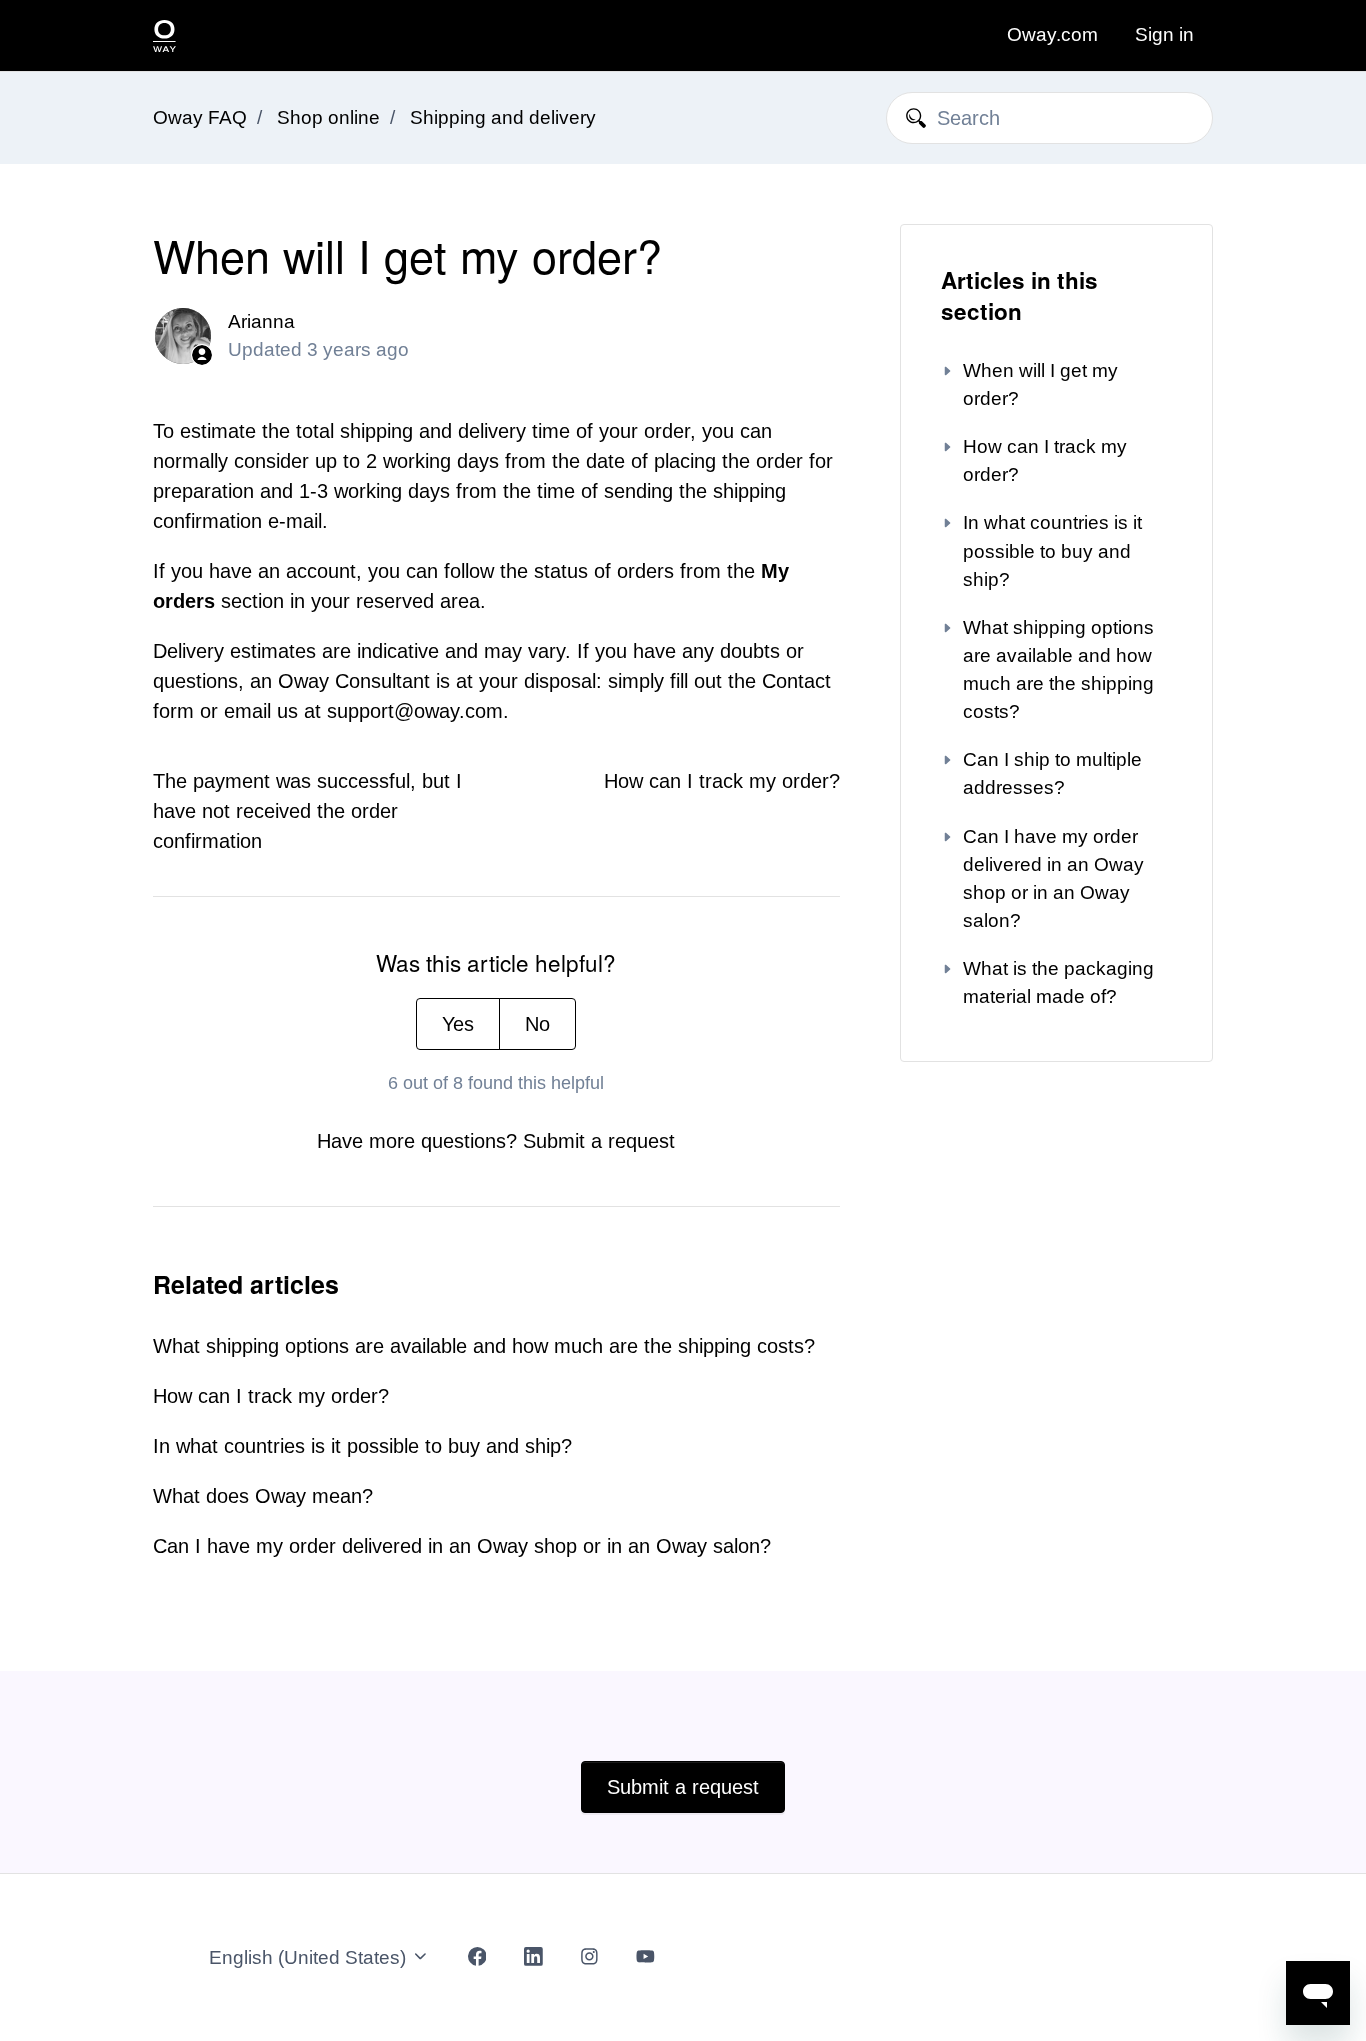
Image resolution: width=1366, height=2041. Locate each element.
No (537, 1024)
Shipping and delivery (503, 117)
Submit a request (599, 1141)
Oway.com (1052, 34)
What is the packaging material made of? (1058, 982)
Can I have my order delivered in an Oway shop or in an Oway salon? (462, 1546)
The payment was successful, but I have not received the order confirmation (307, 811)
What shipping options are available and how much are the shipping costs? (484, 1346)
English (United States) (310, 1957)
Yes (458, 1024)
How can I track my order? (722, 781)
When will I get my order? (1040, 384)
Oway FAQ (200, 117)
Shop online (328, 117)
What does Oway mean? (263, 1496)
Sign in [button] (1164, 34)
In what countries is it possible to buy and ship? (362, 1446)
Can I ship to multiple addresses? (1052, 773)
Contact (796, 681)
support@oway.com (415, 711)
